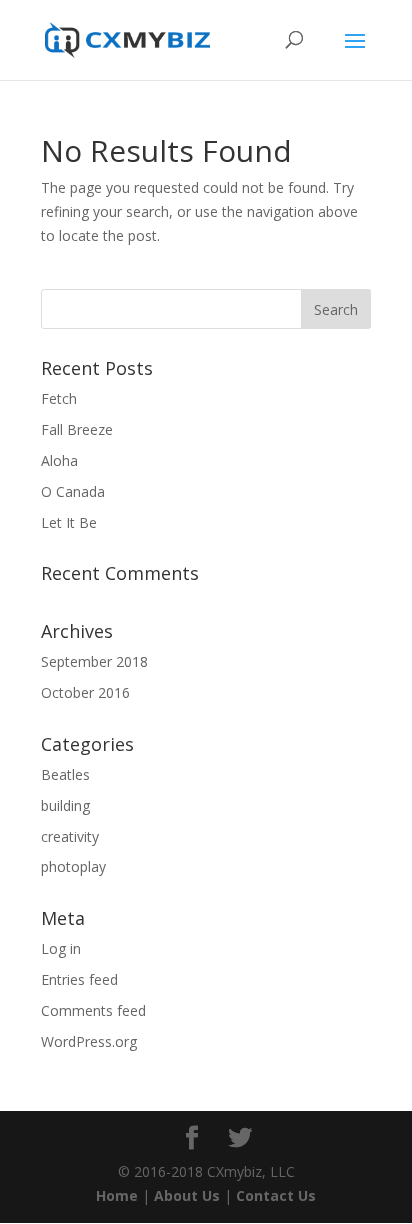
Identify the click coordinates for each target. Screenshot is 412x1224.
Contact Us (276, 1195)
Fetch (59, 398)
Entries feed (79, 979)
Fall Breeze (77, 429)
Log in (61, 948)
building (65, 805)
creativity (70, 836)
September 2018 (94, 661)
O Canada (73, 491)
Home (117, 1195)
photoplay (73, 866)
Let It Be (69, 522)
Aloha (59, 460)
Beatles (65, 774)
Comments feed (93, 1010)
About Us (187, 1195)
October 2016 (85, 692)
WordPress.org (89, 1041)
